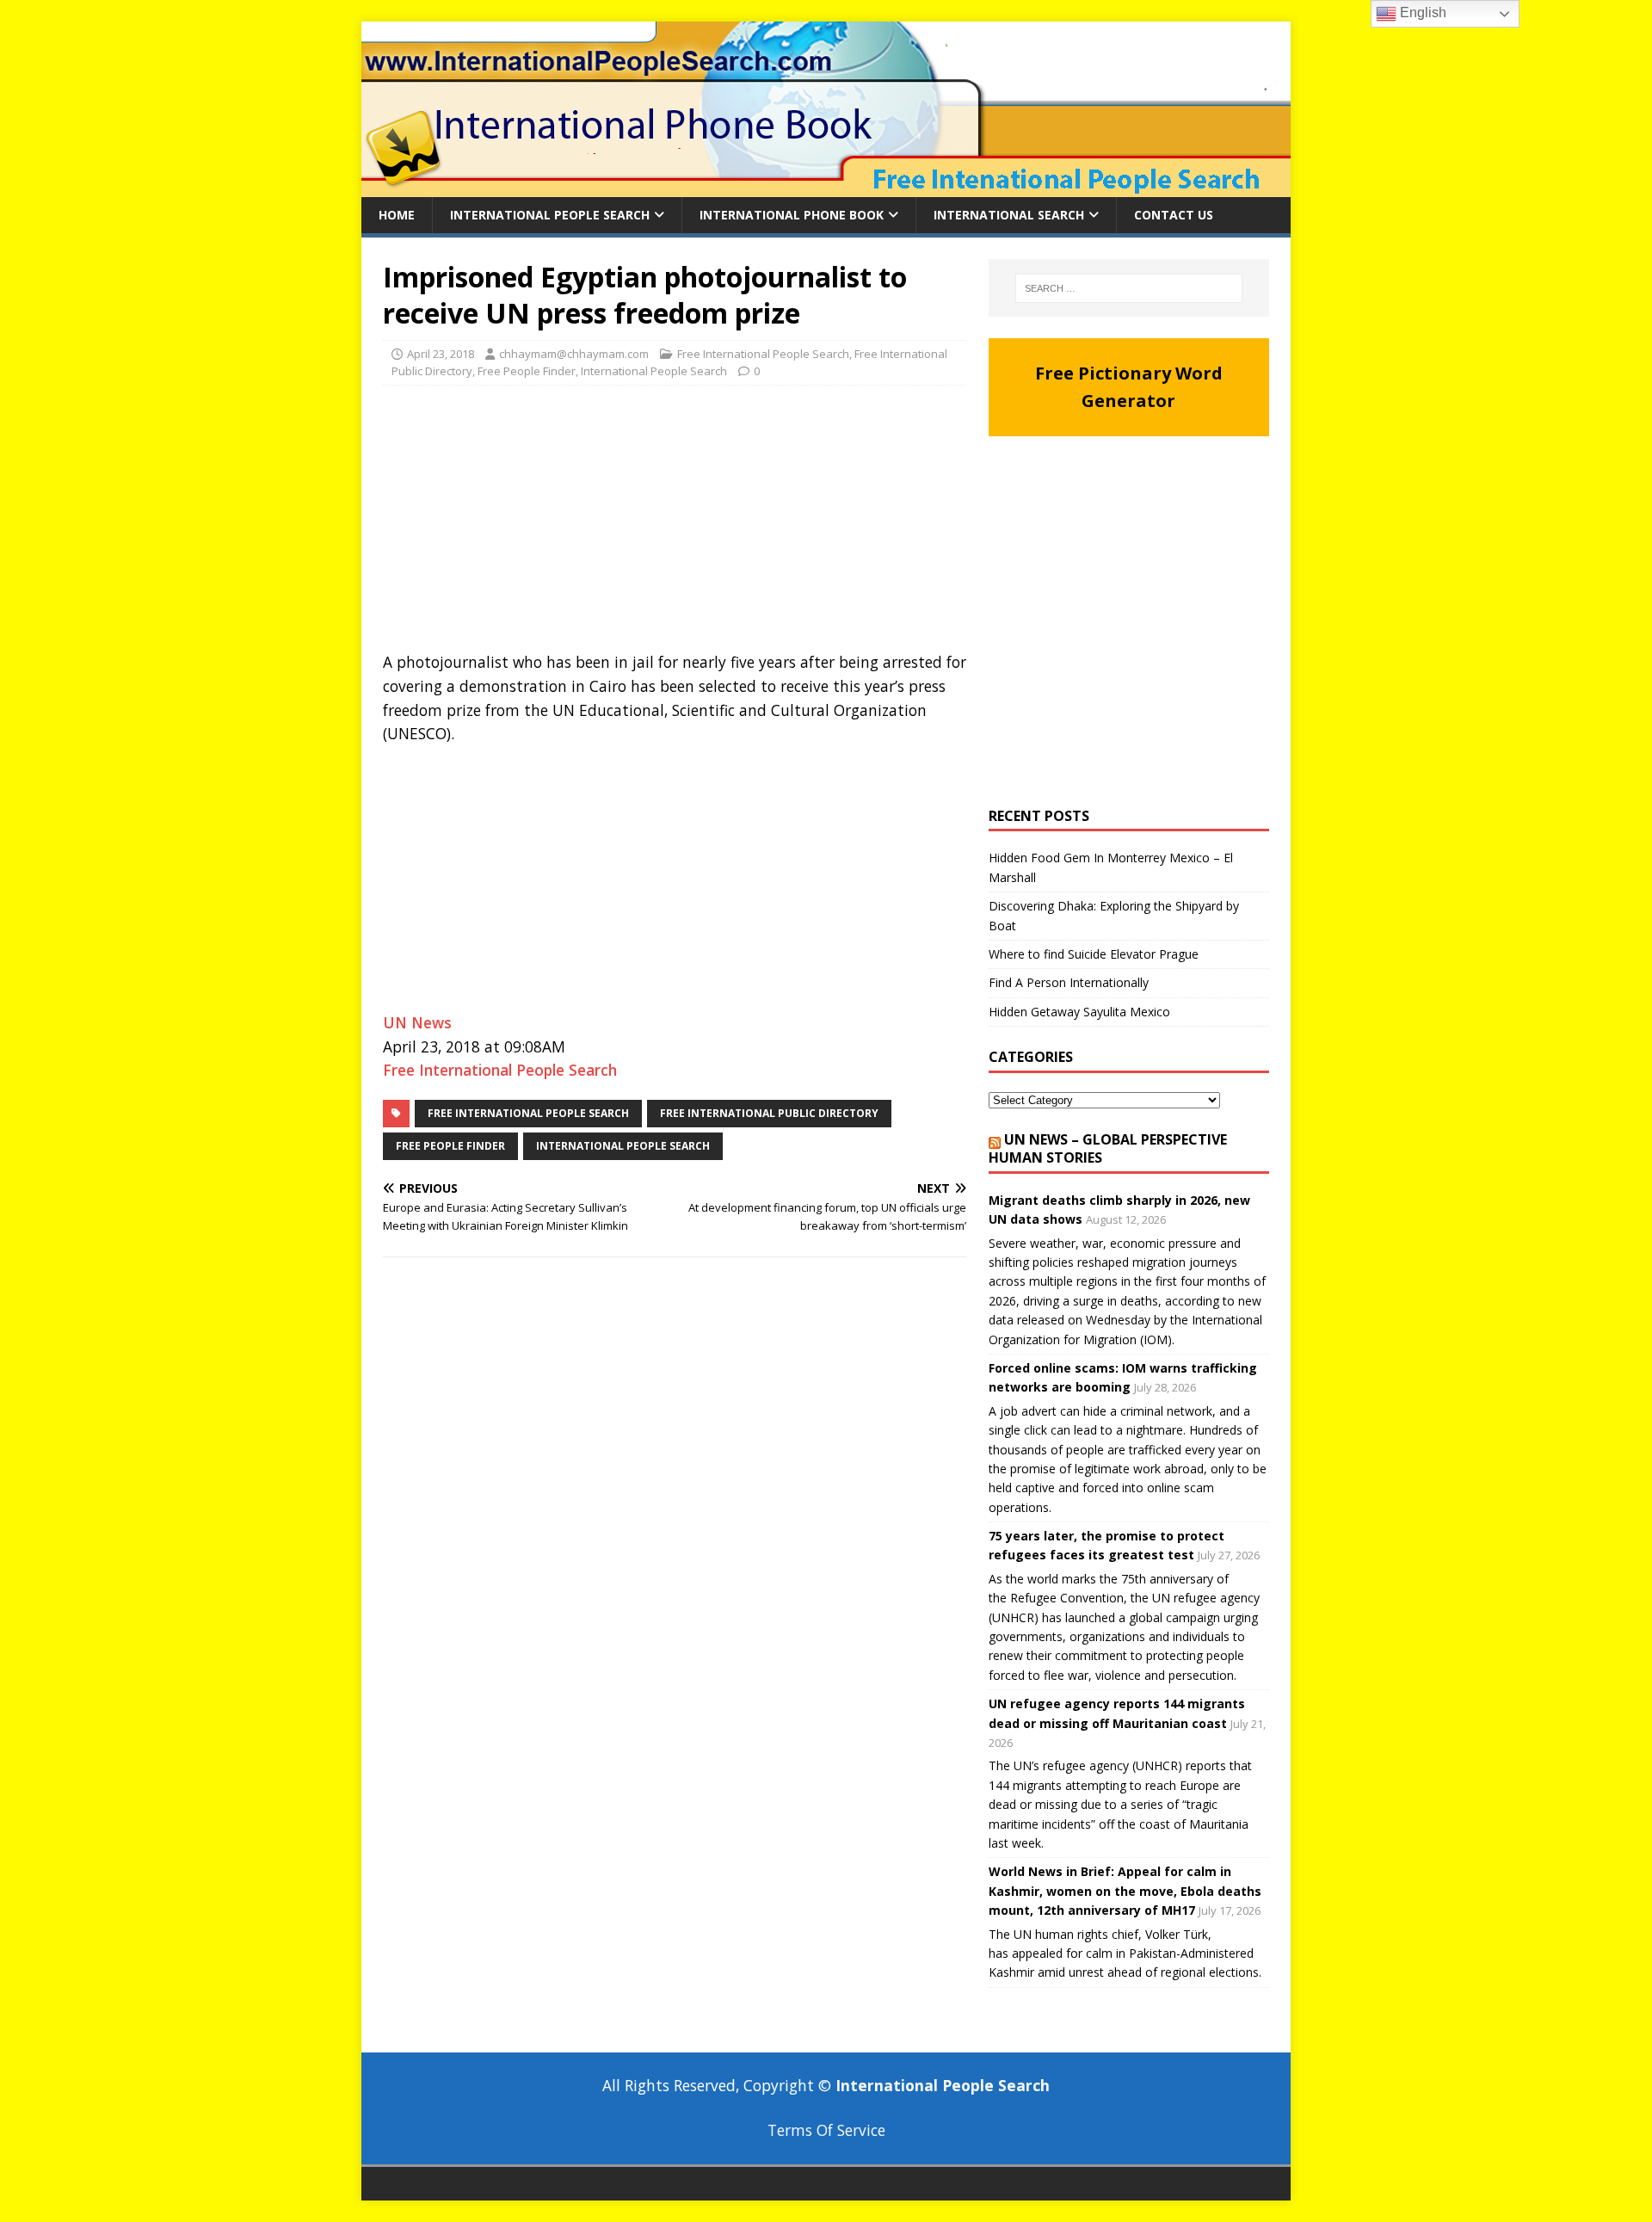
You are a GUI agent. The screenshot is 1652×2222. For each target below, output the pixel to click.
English (1421, 12)
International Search (1009, 215)
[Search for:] (1129, 288)
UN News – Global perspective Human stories (1108, 1148)
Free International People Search (763, 354)
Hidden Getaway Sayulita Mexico (1079, 1012)
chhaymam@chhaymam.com (574, 354)
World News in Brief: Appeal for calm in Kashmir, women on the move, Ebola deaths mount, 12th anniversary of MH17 (1125, 1891)
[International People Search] (826, 187)
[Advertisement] (675, 523)
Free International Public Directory (769, 1113)
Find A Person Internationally (1069, 982)
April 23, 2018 (441, 354)
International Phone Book (792, 215)
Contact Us (1174, 215)
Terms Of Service (826, 2130)
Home (397, 215)
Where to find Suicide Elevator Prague (1094, 954)
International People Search (550, 215)
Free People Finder (527, 371)
